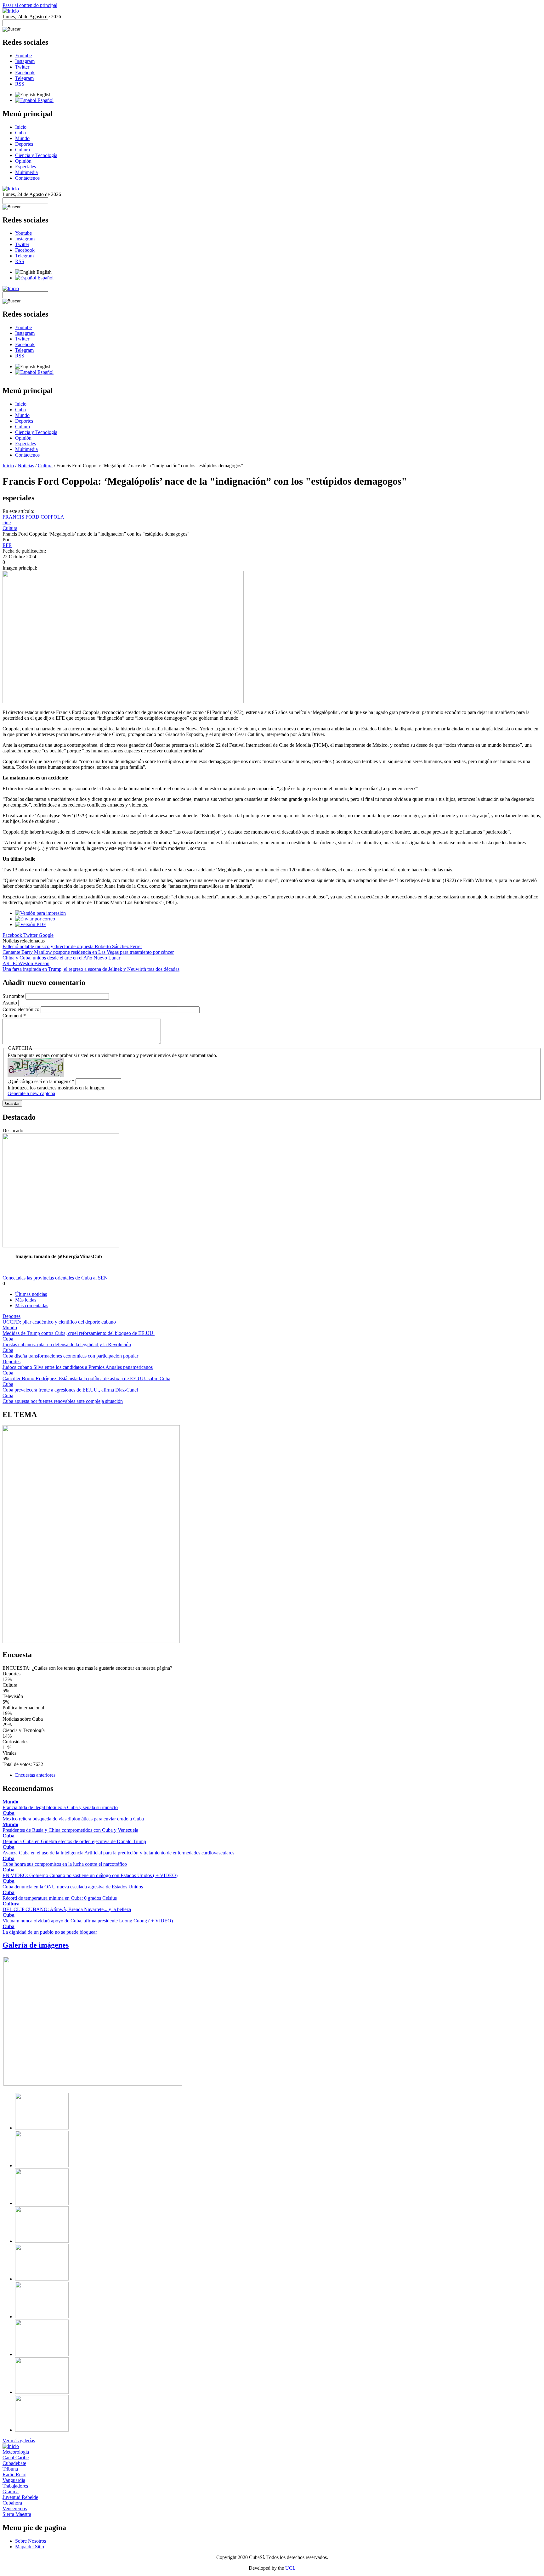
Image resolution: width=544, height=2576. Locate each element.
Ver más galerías (19, 2441)
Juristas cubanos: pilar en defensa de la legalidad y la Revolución (67, 1344)
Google (46, 935)
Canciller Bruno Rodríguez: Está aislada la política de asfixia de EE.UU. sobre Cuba (86, 1378)
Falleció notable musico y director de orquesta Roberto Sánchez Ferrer (72, 946)
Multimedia (26, 172)
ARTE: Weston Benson (26, 963)
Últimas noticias (31, 1294)
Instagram (25, 61)
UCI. (290, 2568)
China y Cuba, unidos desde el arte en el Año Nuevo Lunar (61, 958)
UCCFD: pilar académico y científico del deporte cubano (59, 1322)
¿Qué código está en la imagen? (41, 1081)
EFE (7, 545)
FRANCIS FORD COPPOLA (33, 517)
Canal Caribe (16, 2458)
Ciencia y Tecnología (36, 155)
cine (7, 523)
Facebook (25, 73)
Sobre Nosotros (31, 2541)
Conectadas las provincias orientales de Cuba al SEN (55, 1278)
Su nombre (14, 996)
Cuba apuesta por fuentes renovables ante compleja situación (63, 1401)
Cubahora (12, 2503)
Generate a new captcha (31, 1093)
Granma (11, 2492)
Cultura (23, 150)
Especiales (25, 167)
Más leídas (26, 1300)
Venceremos (15, 2509)
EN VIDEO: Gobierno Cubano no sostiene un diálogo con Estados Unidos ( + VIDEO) (90, 1875)
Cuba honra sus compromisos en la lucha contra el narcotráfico (65, 1864)
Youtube (23, 56)
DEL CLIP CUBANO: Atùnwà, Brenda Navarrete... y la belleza (67, 1909)
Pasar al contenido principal (30, 5)
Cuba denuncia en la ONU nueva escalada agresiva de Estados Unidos (73, 1887)
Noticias (26, 466)
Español (45, 100)
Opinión (23, 161)
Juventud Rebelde (20, 2497)
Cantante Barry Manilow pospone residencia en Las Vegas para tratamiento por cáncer (88, 952)
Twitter (22, 67)
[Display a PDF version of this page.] (31, 924)
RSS (20, 84)
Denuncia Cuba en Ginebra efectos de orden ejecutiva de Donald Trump (74, 1841)
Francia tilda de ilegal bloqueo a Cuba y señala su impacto (60, 1807)
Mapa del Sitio (30, 2547)
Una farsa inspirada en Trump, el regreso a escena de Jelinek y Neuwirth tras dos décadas (91, 969)
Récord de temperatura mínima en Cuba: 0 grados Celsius (60, 1898)
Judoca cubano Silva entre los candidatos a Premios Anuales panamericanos (78, 1367)
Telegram (24, 78)
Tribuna (10, 2469)
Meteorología (16, 2452)
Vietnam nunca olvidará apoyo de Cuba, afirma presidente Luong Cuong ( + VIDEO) (88, 1921)
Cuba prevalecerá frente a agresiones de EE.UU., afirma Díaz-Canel (70, 1390)
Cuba (20, 133)
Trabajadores (15, 2486)
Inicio (21, 127)
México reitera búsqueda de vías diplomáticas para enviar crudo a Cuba (73, 1819)
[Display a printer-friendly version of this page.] (40, 913)
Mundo (22, 138)
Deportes (24, 144)
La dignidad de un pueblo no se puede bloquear (50, 1932)
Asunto (10, 1003)
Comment (14, 1016)
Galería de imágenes (36, 1945)
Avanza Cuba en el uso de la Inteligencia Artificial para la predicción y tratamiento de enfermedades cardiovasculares (118, 1853)
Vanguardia (14, 2480)
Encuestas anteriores (35, 1775)
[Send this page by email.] (35, 919)
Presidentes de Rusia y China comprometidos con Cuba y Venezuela (70, 1830)
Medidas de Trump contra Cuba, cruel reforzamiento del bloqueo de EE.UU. (79, 1333)
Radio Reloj (14, 2475)
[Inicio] (11, 11)
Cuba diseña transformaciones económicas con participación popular (70, 1356)
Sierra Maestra (17, 2514)
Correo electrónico (22, 1009)
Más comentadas (32, 1305)
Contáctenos (27, 178)
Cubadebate (14, 2463)
